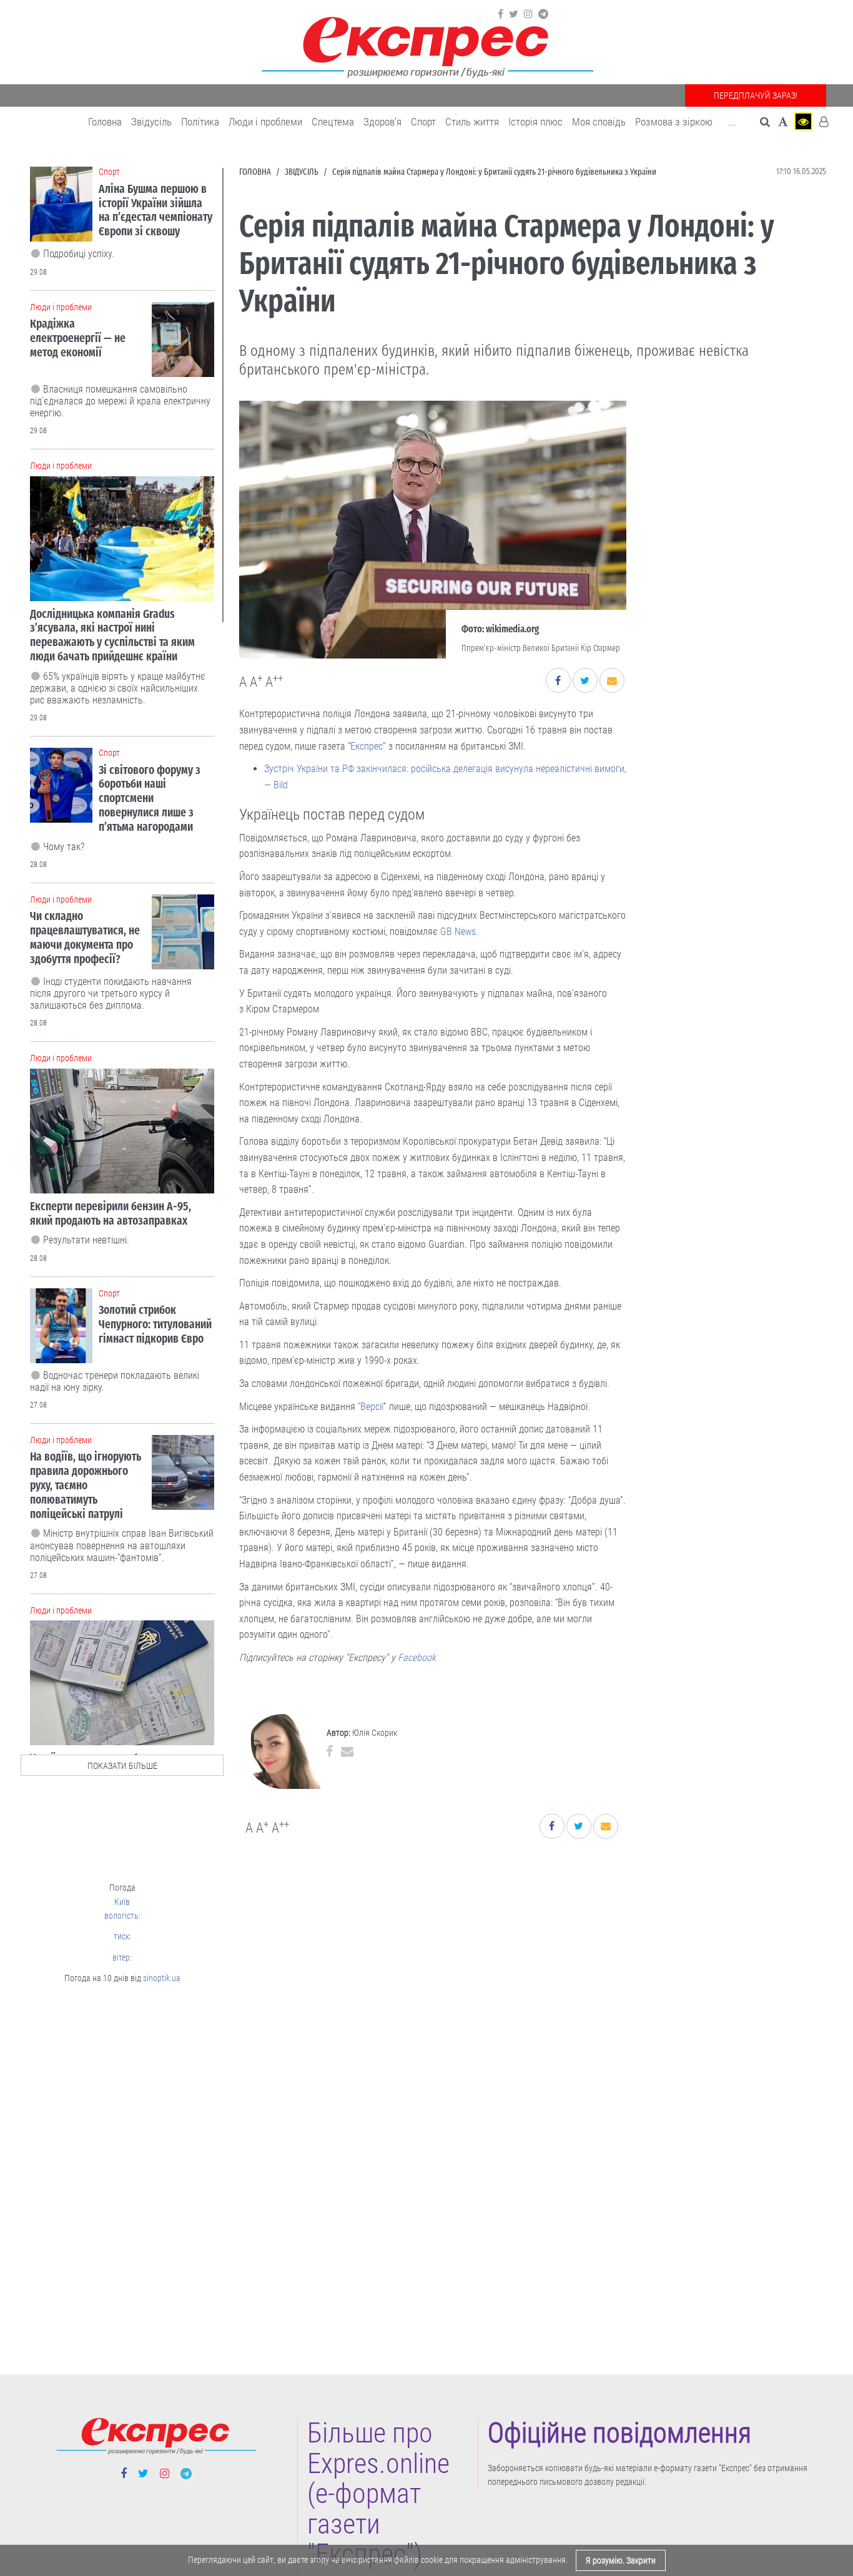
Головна (105, 122)
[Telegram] (543, 14)
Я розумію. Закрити (621, 2560)
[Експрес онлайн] (426, 45)
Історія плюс (535, 122)
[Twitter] (514, 14)
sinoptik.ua (162, 1978)
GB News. (459, 932)
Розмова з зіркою (674, 122)
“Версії (371, 1407)
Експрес (367, 746)
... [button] (732, 122)
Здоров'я (382, 122)
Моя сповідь (599, 122)
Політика (200, 122)
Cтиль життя (472, 122)
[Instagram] (528, 14)
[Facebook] (500, 14)
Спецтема (333, 122)
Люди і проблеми (265, 122)
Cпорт (423, 122)
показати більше (122, 1766)
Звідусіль (151, 122)
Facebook (418, 1658)
